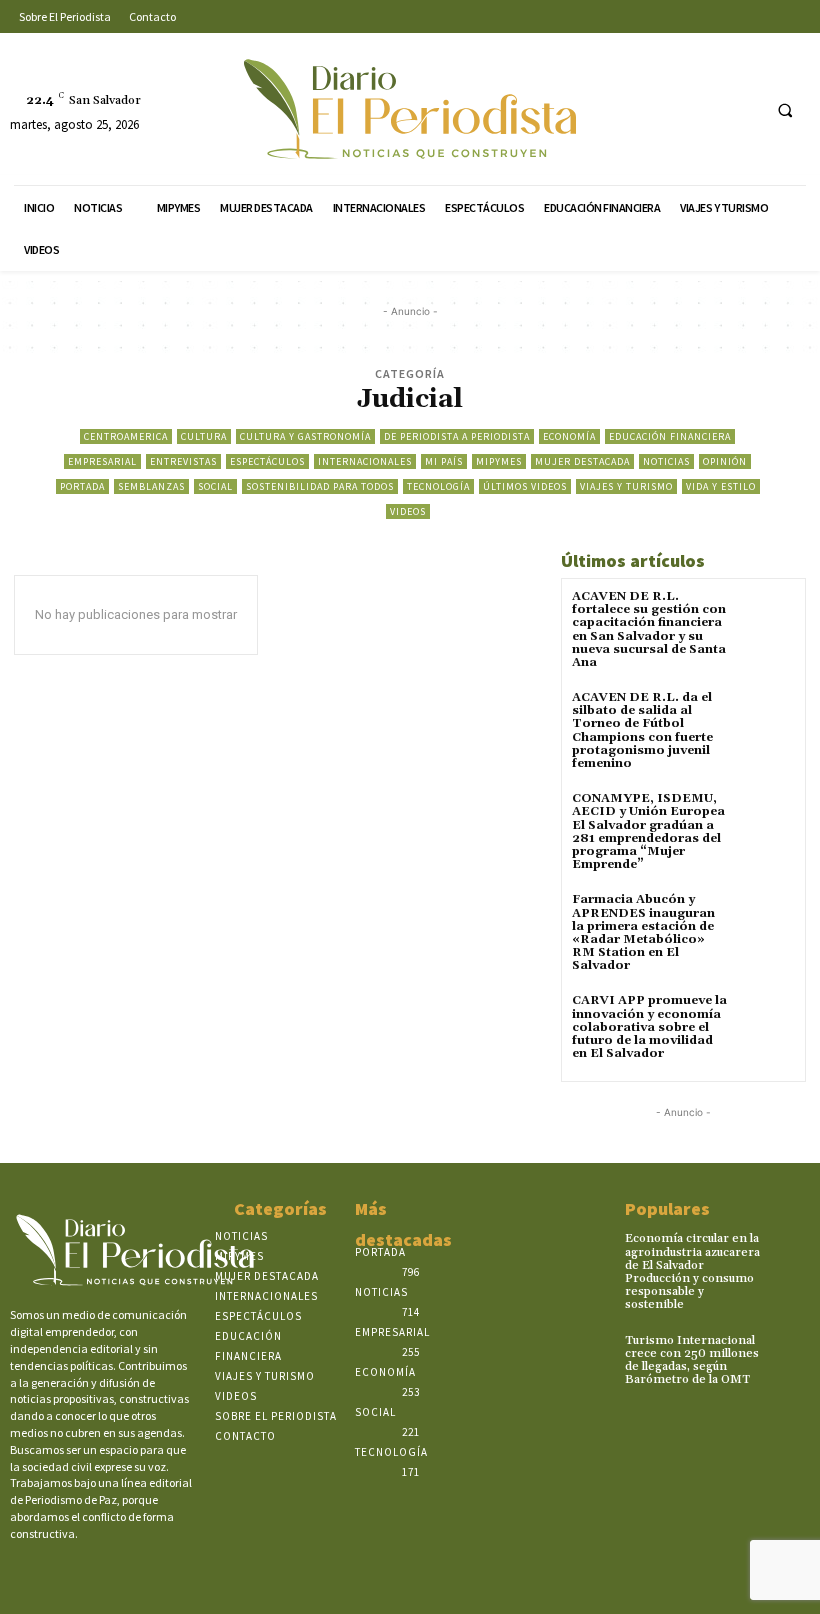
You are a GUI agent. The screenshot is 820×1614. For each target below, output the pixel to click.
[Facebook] (630, 109)
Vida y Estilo (721, 486)
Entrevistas (183, 461)
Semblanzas (151, 486)
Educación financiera (670, 436)
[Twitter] (704, 109)
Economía (569, 436)
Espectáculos (267, 461)
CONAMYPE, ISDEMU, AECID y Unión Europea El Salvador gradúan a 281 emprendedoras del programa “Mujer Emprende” (648, 831)
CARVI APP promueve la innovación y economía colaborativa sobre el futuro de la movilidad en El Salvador (649, 1027)
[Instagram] (667, 109)
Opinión (725, 461)
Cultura (204, 436)
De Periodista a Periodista (457, 436)
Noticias (666, 461)
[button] (785, 110)
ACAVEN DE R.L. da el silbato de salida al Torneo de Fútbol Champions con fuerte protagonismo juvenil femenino (642, 730)
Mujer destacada (582, 461)
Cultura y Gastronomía (305, 436)
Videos (408, 511)
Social (215, 486)
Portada (82, 486)
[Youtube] (741, 109)
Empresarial (102, 461)
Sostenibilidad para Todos (320, 486)
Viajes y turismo (626, 486)
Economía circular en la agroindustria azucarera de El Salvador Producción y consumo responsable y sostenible (692, 1271)
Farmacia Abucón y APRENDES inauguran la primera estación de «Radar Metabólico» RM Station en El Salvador (643, 932)
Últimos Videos (525, 486)
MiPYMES (499, 461)
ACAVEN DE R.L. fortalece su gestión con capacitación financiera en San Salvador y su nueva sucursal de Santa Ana (649, 629)
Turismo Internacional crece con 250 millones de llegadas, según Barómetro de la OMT (692, 1360)
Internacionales (365, 461)
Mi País (444, 461)
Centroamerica (126, 436)
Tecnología (438, 486)
